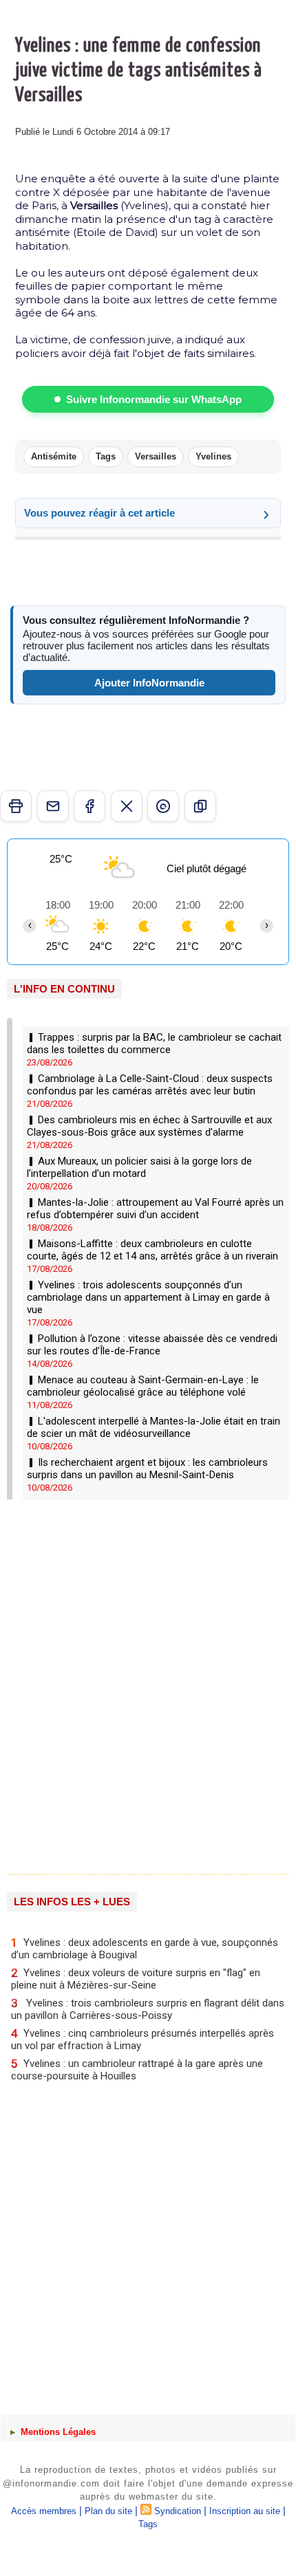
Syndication (178, 2511)
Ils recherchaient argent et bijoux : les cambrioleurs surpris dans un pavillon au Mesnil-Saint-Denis (147, 1469)
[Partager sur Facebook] (89, 806)
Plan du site (108, 2511)
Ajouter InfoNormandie (149, 683)
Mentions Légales (57, 2432)
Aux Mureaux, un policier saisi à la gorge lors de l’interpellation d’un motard (139, 1167)
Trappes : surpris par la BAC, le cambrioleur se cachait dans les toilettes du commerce (154, 1043)
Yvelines (213, 456)
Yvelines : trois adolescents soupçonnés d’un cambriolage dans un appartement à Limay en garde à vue (148, 1297)
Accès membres (44, 2511)
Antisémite (54, 456)
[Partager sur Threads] (163, 806)
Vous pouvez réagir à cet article (99, 513)
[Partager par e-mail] (53, 806)
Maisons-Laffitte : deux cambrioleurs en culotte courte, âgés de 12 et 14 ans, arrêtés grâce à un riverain (152, 1250)
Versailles (156, 456)
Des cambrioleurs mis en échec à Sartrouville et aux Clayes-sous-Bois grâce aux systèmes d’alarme (149, 1126)
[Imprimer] (16, 806)
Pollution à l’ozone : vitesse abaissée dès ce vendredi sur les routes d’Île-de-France (152, 1345)
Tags (106, 456)
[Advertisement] (141, 1682)
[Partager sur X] (127, 806)
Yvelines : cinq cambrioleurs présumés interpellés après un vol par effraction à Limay (142, 2039)
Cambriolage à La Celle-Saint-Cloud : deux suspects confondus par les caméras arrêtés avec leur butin (150, 1085)
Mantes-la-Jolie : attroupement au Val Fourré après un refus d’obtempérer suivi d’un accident (155, 1209)
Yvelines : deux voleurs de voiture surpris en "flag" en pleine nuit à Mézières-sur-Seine (136, 1979)
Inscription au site (245, 2511)
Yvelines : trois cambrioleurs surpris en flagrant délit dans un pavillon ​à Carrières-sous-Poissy (148, 2009)
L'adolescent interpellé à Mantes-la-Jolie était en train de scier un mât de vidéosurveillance (154, 1427)
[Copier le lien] (200, 806)
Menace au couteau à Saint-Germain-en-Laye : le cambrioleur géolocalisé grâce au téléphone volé (143, 1386)
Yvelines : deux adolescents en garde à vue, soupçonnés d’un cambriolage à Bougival (145, 1948)
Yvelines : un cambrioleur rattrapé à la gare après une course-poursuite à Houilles (137, 2069)
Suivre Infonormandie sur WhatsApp (154, 399)
